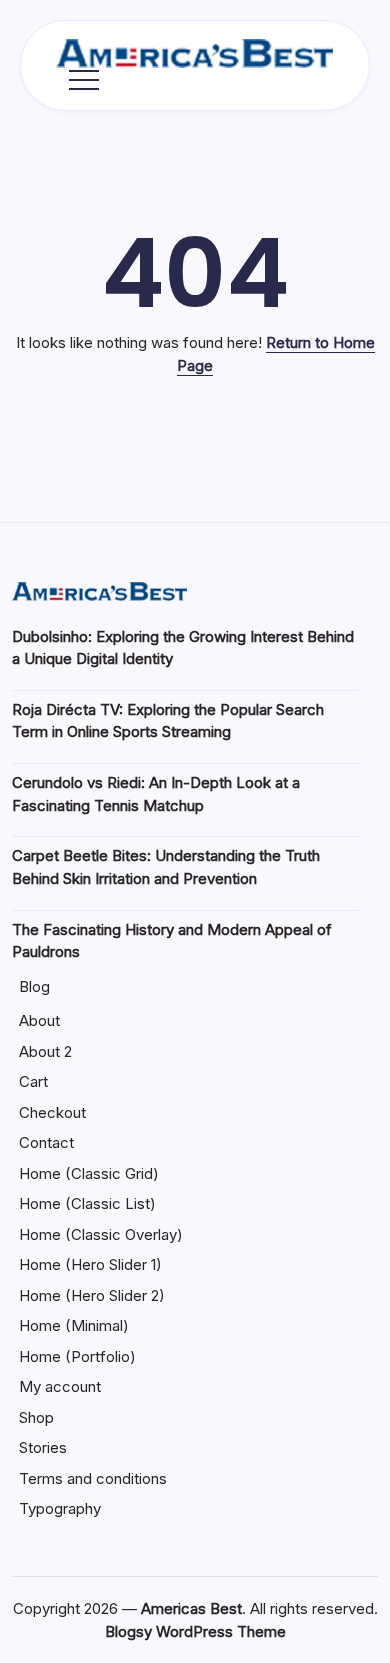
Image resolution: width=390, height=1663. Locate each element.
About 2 (45, 1051)
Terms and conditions (93, 1478)
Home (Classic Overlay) (101, 1234)
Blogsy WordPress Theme (195, 1631)
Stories (43, 1447)
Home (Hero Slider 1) (90, 1264)
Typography (60, 1508)
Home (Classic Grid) (89, 1173)
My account (60, 1386)
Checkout (52, 1112)
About (39, 1020)
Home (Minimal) (74, 1325)
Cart (33, 1081)
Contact (46, 1142)
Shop (36, 1417)
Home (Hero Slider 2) (92, 1295)
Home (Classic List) (87, 1203)
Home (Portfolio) (77, 1356)
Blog (34, 986)
